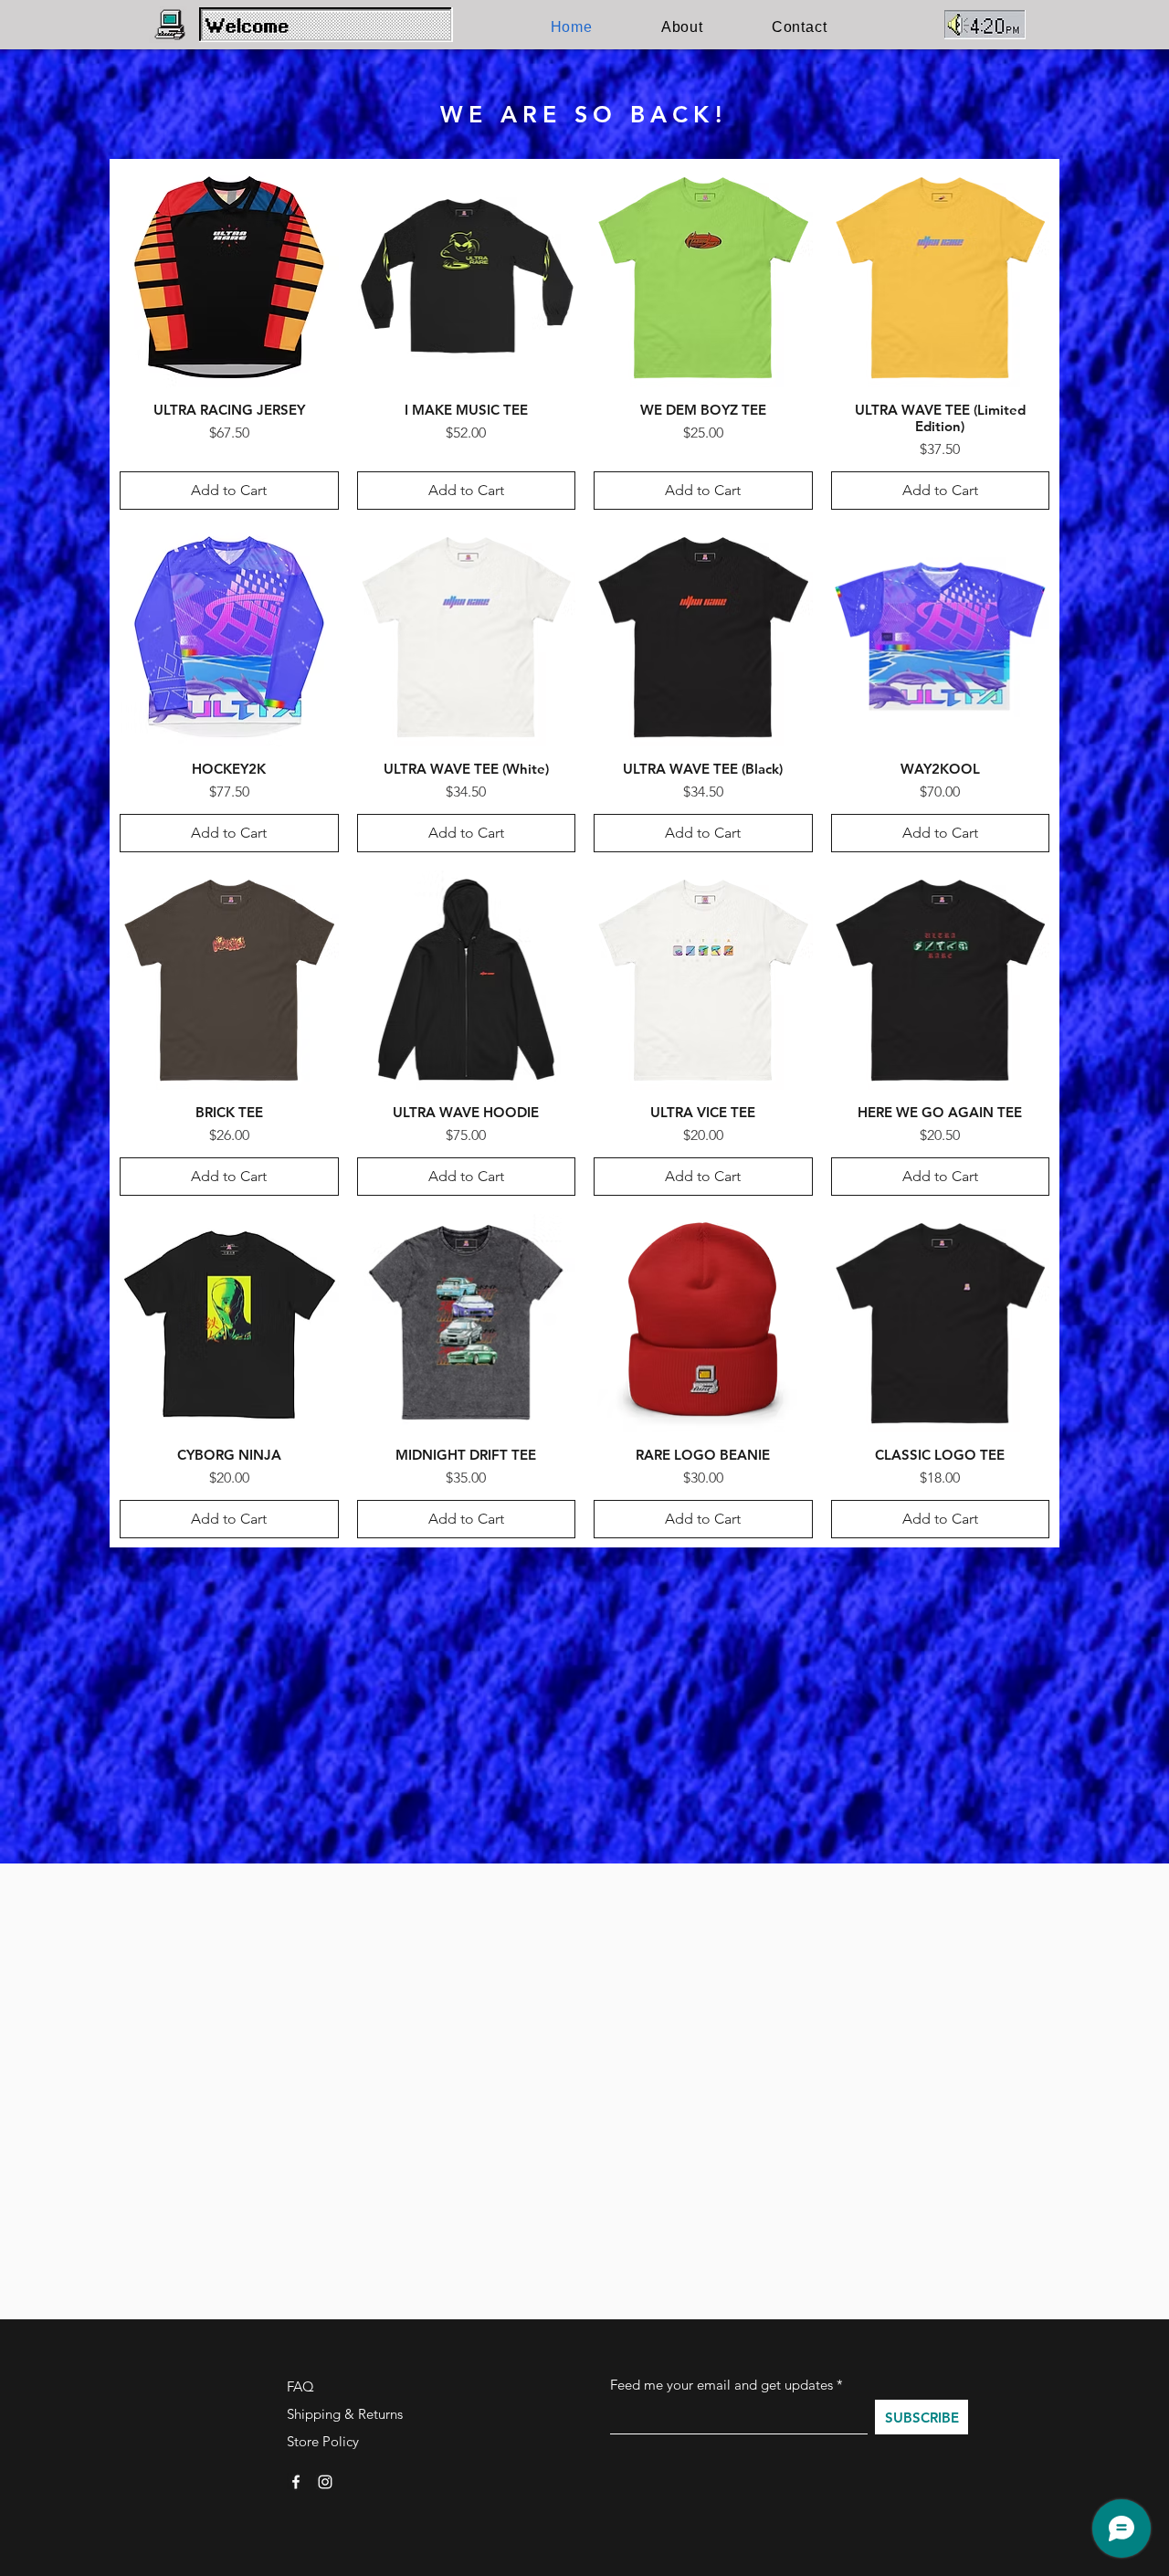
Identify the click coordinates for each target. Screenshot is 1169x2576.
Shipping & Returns (345, 2414)
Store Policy (323, 2441)
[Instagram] (325, 2482)
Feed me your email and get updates (721, 2385)
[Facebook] (296, 2482)
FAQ (300, 2386)
